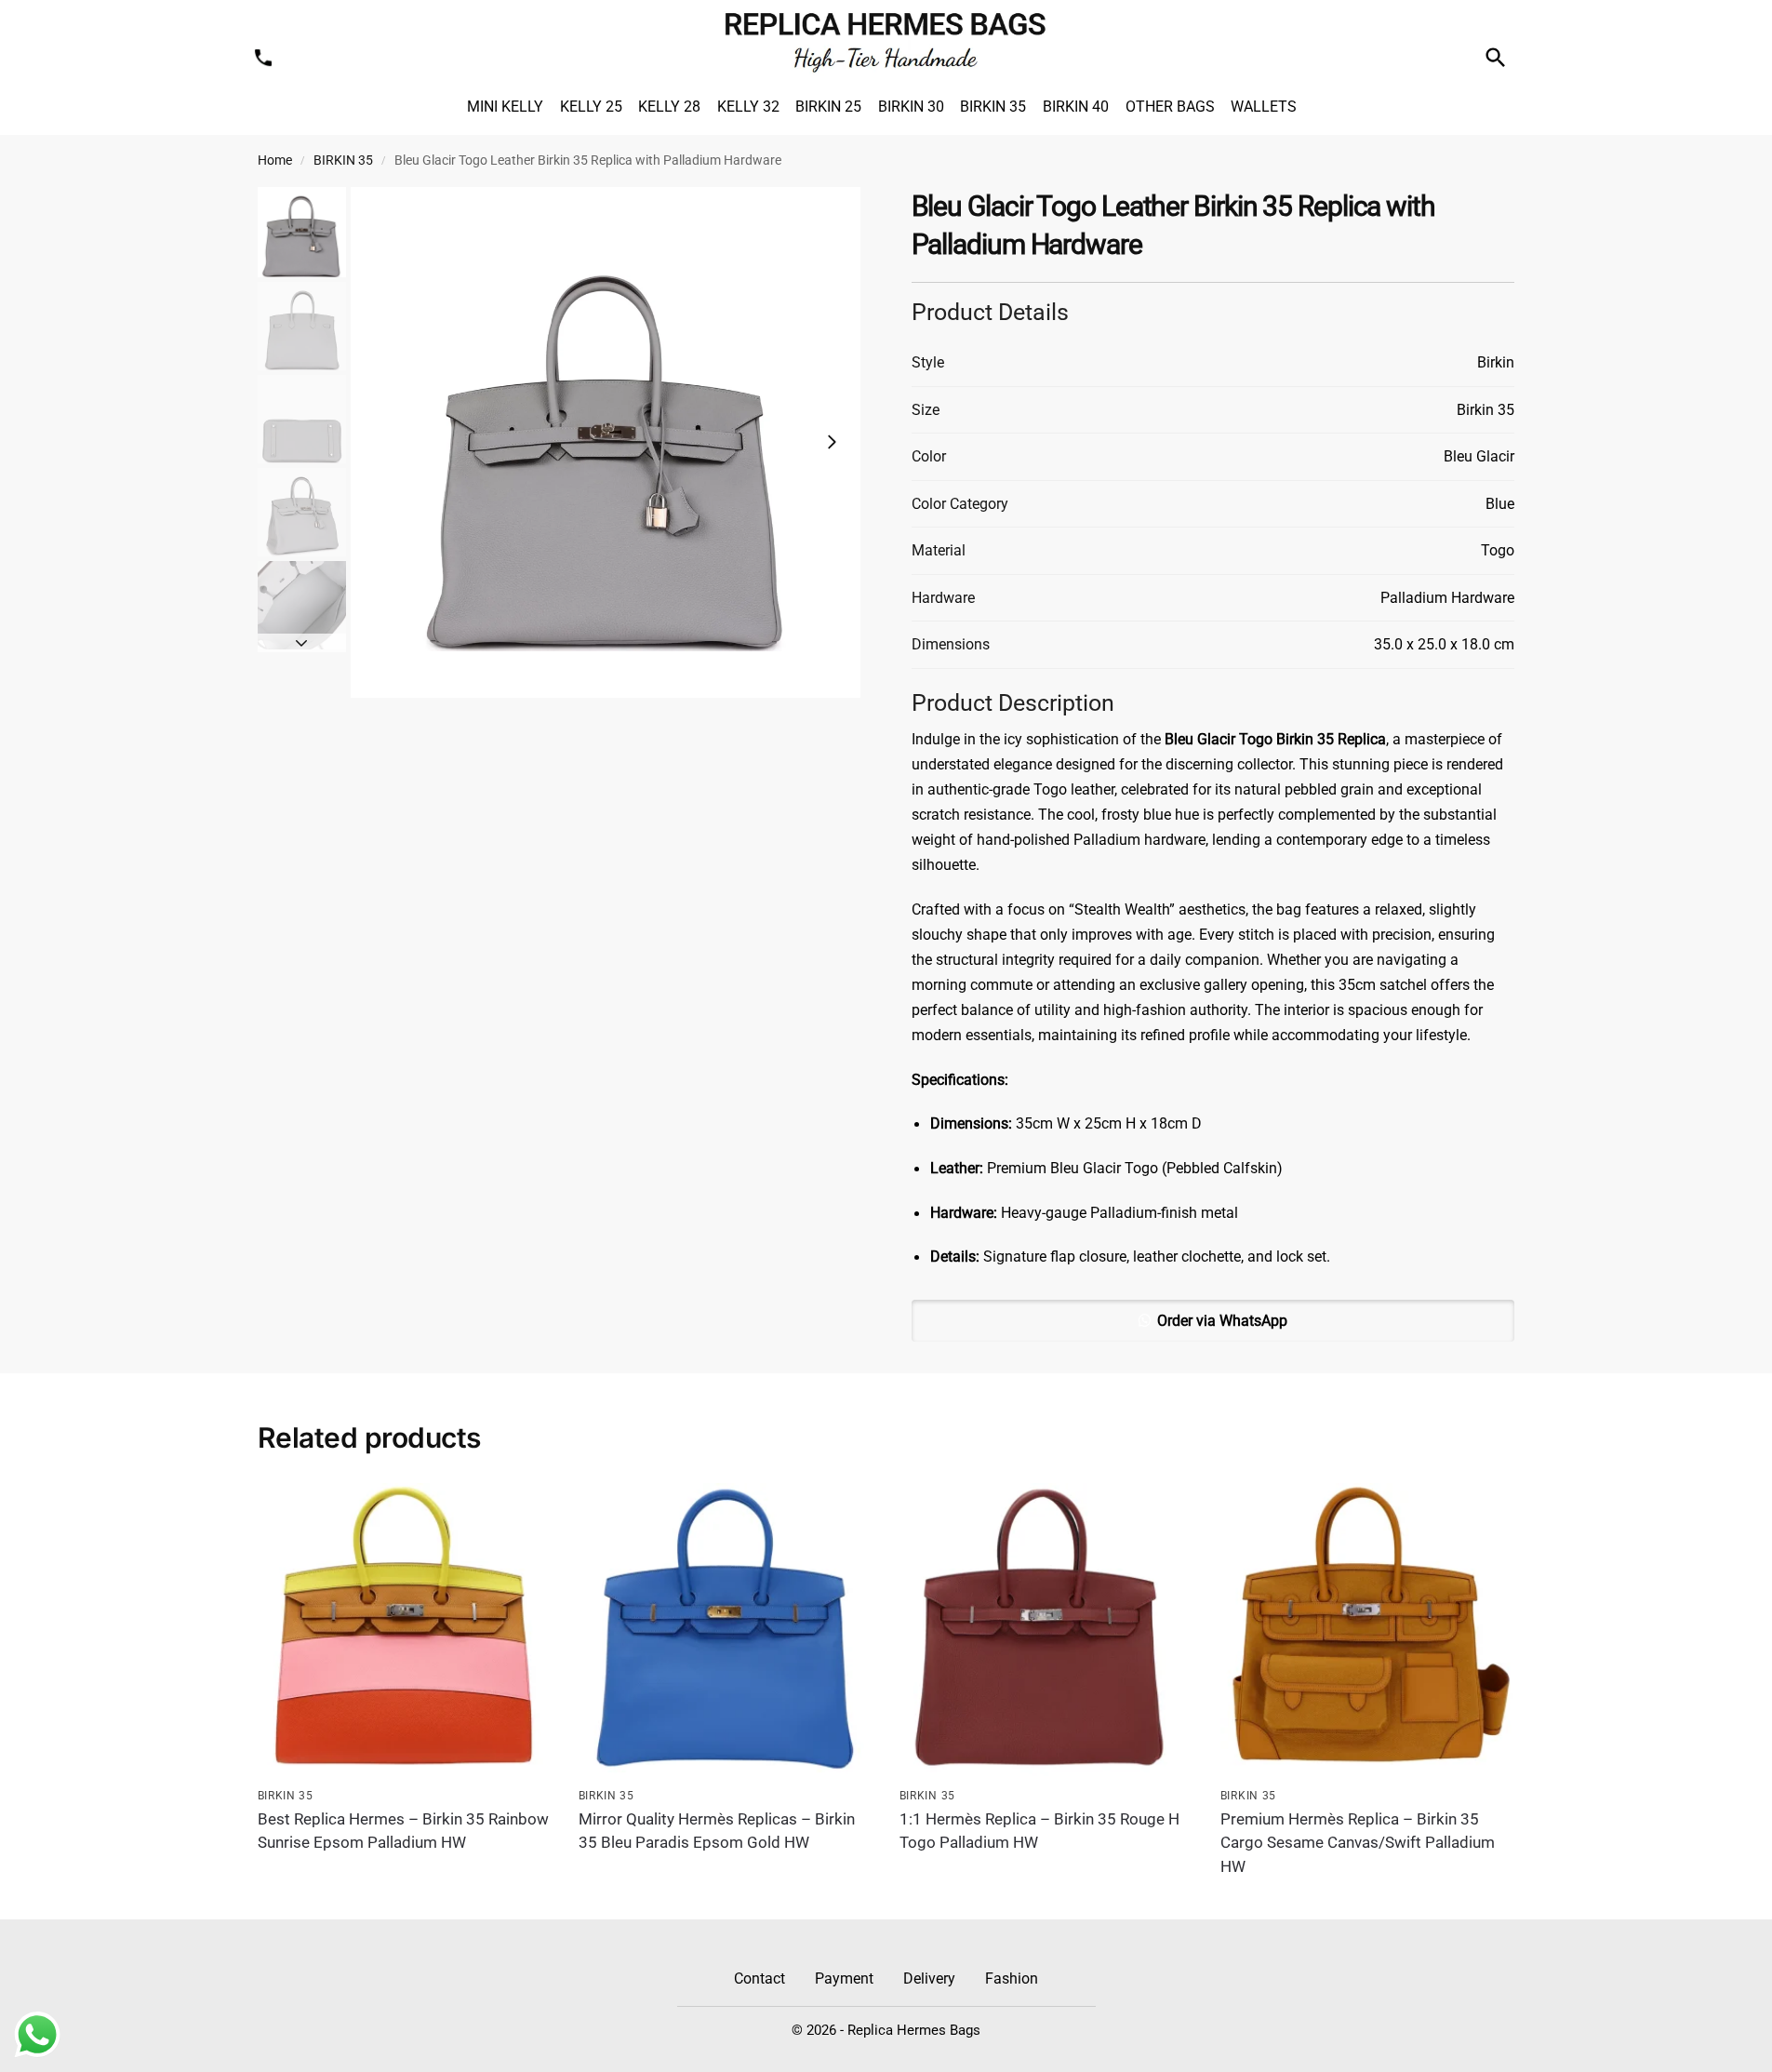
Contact (759, 1978)
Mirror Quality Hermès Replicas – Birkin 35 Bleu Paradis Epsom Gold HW (717, 1831)
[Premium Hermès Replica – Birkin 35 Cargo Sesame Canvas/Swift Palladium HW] (1367, 1630)
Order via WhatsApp (1222, 1321)
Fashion (1012, 1978)
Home (275, 160)
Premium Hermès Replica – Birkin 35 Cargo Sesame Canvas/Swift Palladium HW (1358, 1843)
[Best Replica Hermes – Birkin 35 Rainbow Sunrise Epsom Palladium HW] (404, 1630)
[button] (1213, 1321)
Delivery (929, 1978)
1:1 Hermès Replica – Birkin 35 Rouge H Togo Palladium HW (1039, 1831)
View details (404, 1878)
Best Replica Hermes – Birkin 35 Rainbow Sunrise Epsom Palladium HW (403, 1831)
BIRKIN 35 (343, 160)
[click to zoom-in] (606, 442)
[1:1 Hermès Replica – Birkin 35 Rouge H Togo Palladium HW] (1046, 1630)
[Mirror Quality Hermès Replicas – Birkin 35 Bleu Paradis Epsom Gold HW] (725, 1630)
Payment (844, 1978)
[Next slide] (832, 442)
